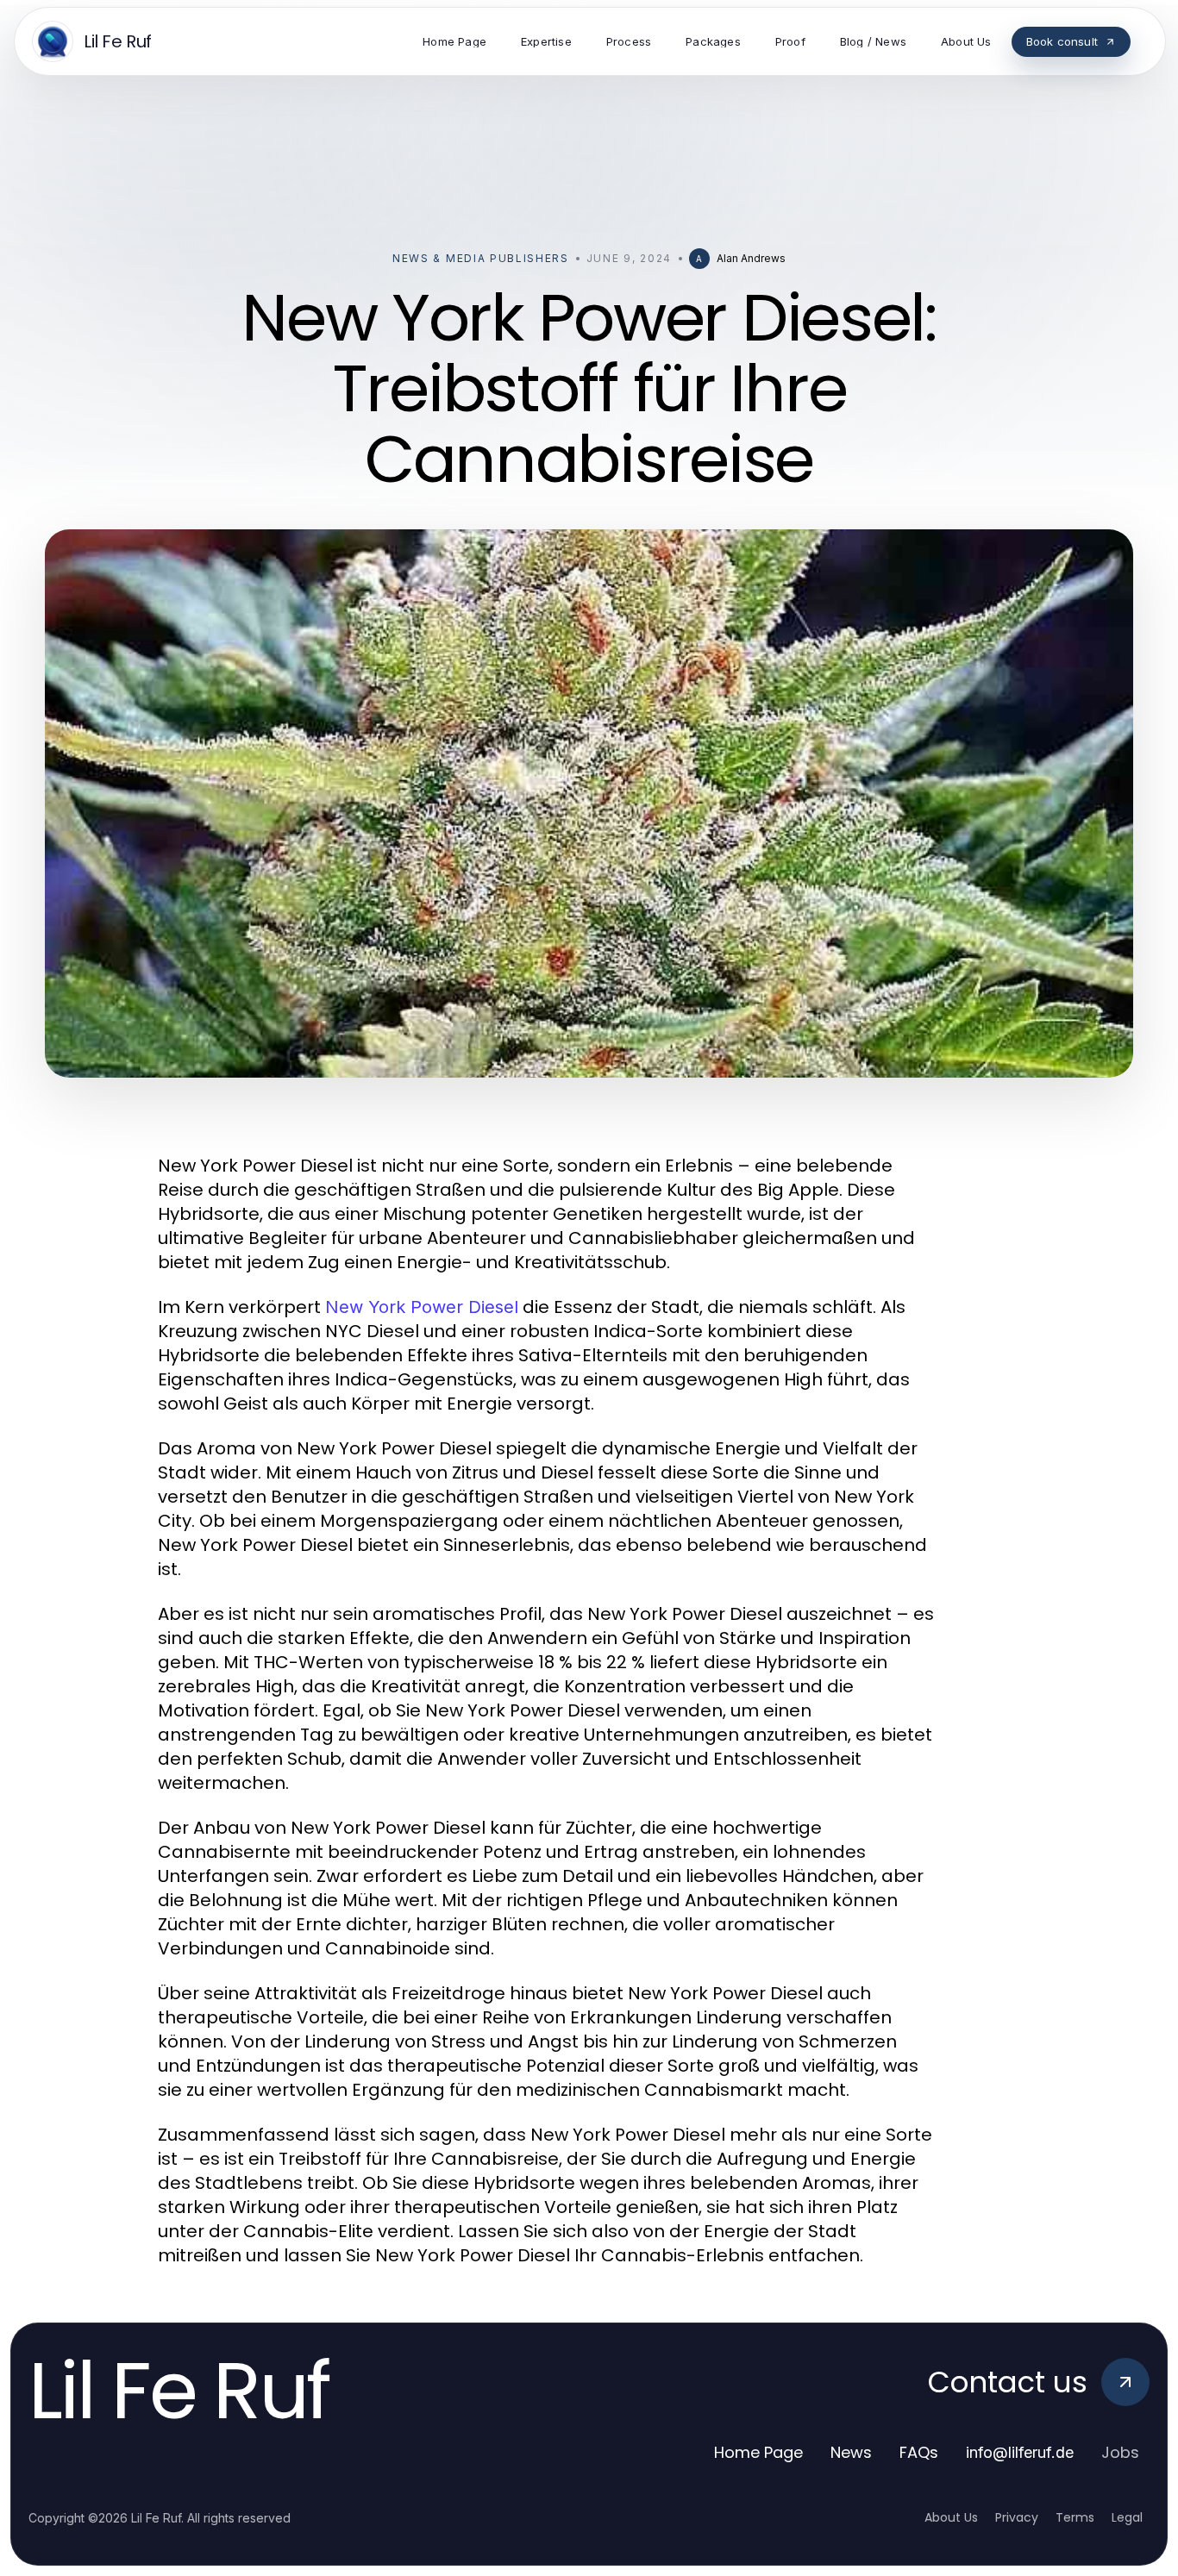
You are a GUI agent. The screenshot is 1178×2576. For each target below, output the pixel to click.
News (851, 2452)
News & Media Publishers (481, 258)
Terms (1075, 2517)
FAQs (919, 2452)
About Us (951, 2517)
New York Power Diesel (422, 1307)
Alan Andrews (751, 258)
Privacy (1017, 2517)
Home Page (758, 2452)
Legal (1127, 2517)
